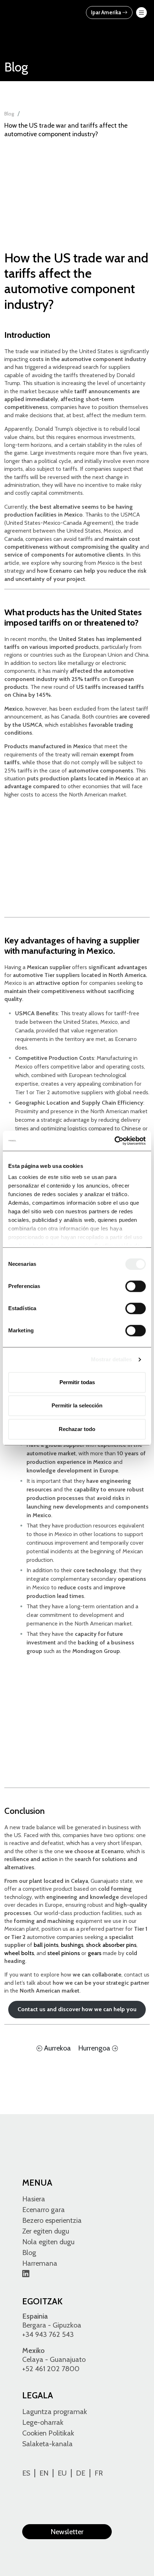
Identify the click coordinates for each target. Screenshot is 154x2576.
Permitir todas (77, 1382)
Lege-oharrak (43, 2422)
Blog (9, 114)
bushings (72, 1945)
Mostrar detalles (112, 1359)
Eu (62, 2473)
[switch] (136, 1286)
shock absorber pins (111, 1945)
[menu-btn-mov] (141, 13)
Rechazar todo (77, 1429)
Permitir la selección (77, 1405)
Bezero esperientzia (52, 2220)
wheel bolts (19, 1953)
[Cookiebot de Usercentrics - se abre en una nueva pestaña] (114, 1141)
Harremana (40, 2263)
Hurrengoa (95, 2048)
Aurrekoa (57, 2048)
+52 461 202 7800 (51, 2369)
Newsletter (67, 2532)
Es (26, 2473)
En (44, 2473)
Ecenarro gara (44, 2210)
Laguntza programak (55, 2412)
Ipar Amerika (107, 13)
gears (95, 1953)
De (81, 2473)
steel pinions (64, 1953)
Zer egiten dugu (46, 2231)
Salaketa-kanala (47, 2444)
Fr (99, 2473)
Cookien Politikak (48, 2433)
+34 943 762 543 (48, 2334)
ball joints (46, 1945)
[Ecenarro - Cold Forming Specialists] (38, 12)
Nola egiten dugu (48, 2242)
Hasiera (34, 2199)
